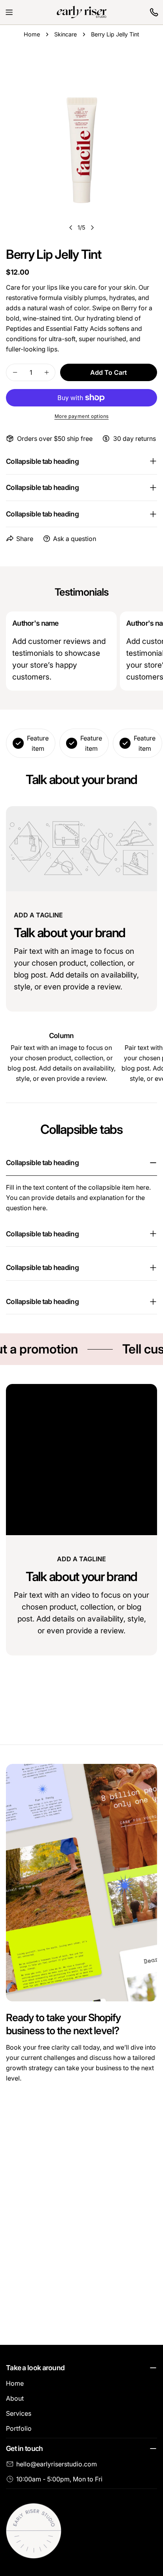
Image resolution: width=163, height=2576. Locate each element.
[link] (154, 12)
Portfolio (19, 2428)
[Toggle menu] (9, 12)
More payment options (82, 416)
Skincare (65, 34)
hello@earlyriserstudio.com (57, 2464)
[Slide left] (71, 228)
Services (19, 2413)
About (15, 2398)
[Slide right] (92, 228)
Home (32, 34)
